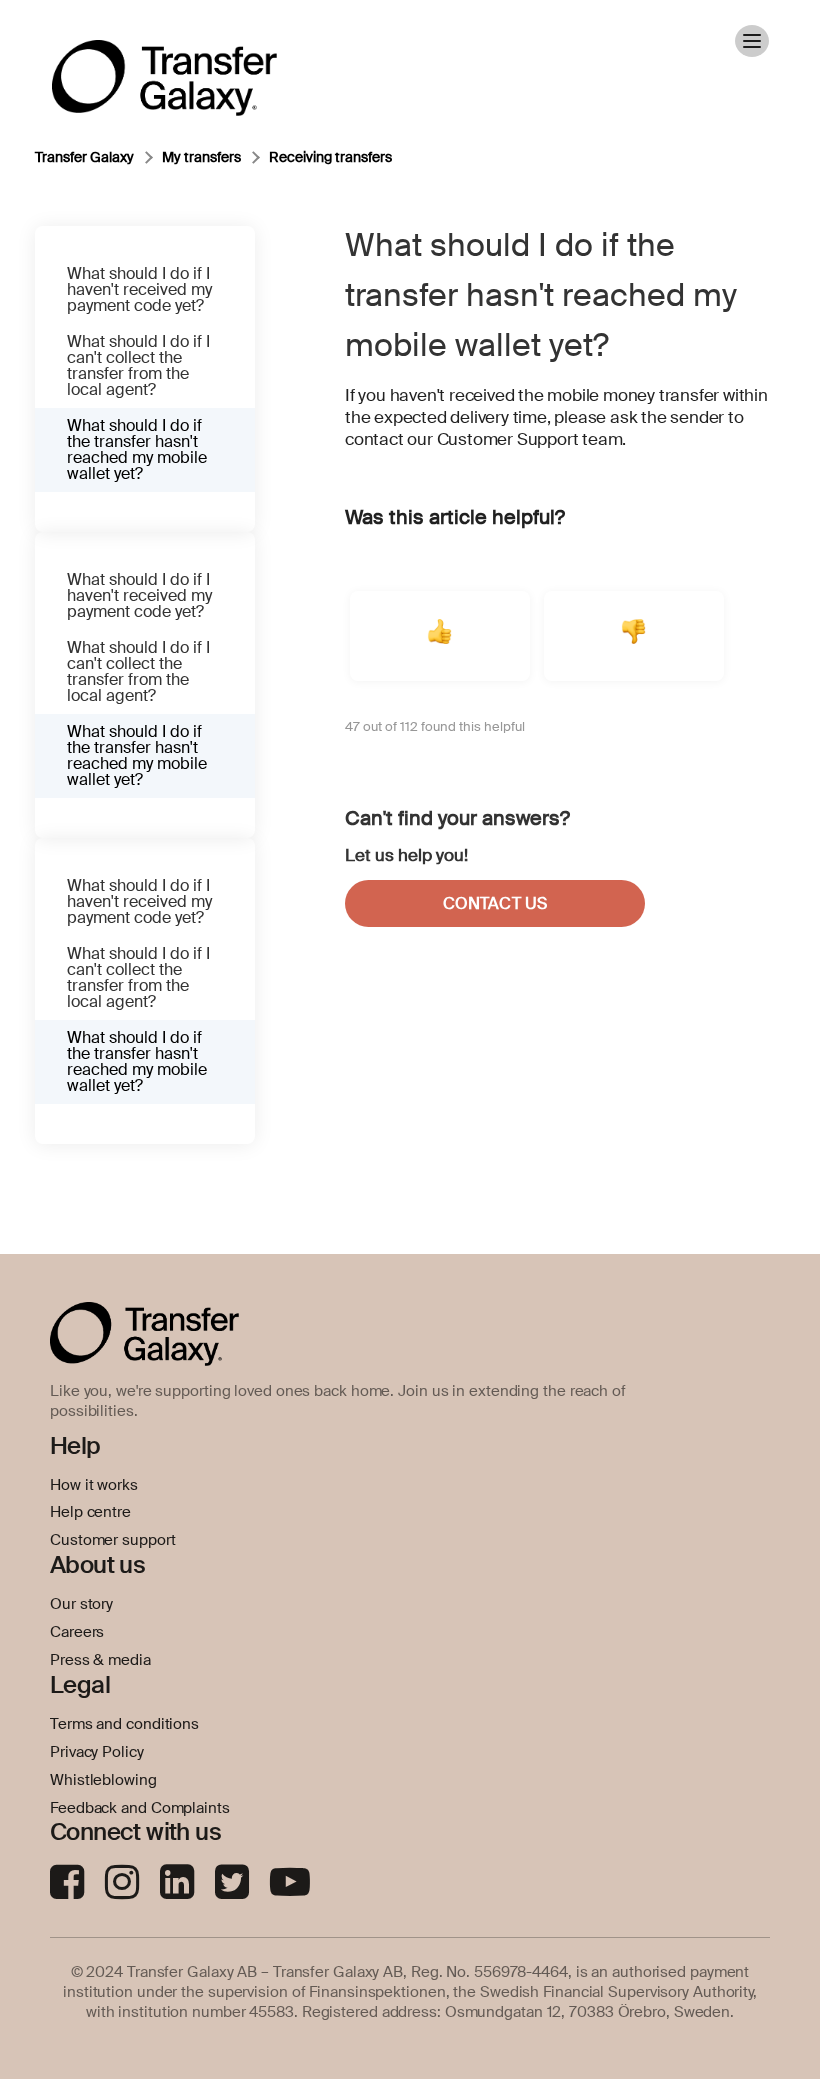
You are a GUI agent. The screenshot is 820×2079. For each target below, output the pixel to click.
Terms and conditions (124, 1724)
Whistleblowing (103, 1780)
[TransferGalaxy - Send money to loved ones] (164, 64)
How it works (94, 1485)
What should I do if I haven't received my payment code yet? (139, 289)
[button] (440, 636)
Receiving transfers (330, 157)
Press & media (100, 1660)
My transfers (201, 157)
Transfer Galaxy (84, 157)
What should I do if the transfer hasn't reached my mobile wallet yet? (137, 449)
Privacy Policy (97, 1752)
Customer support (112, 1540)
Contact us (495, 903)
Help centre (90, 1512)
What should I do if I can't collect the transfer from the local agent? (138, 365)
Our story (81, 1604)
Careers (77, 1632)
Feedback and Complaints (140, 1808)
